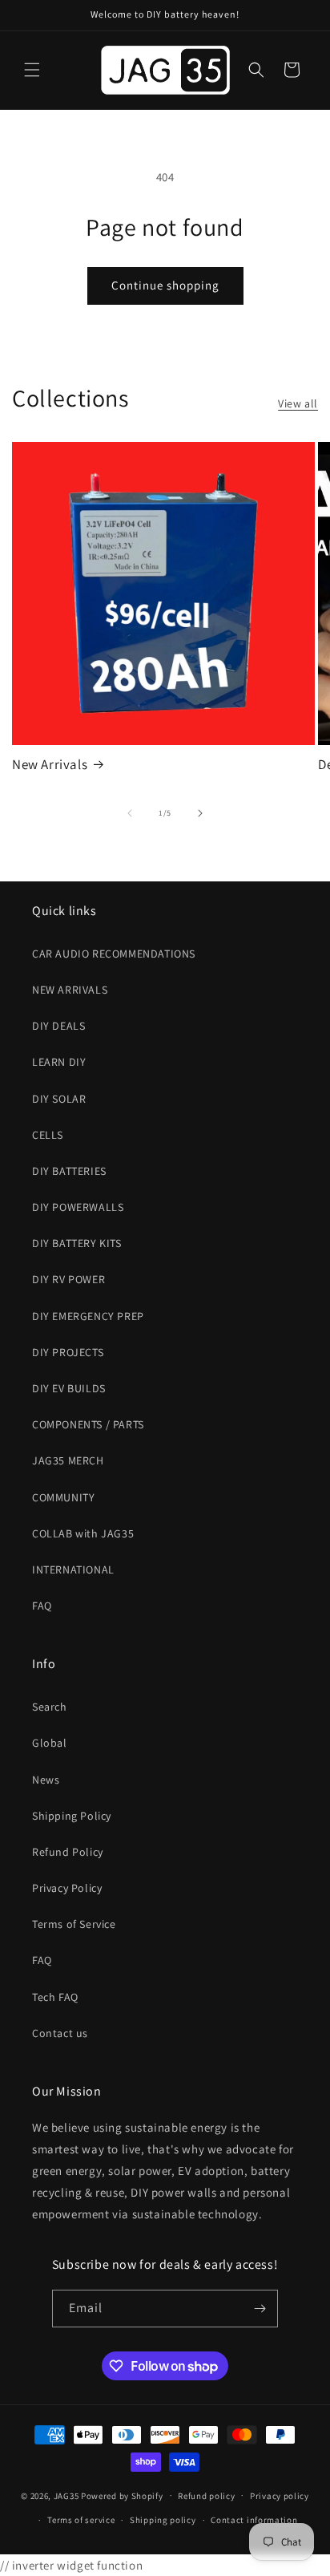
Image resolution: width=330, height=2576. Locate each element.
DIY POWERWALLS (78, 1207)
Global (50, 1743)
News (46, 1780)
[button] (32, 70)
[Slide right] (200, 813)
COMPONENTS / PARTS (88, 1424)
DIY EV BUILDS (69, 1388)
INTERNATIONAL (73, 1569)
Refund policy (206, 2496)
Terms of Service (74, 1924)
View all (298, 403)
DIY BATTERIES (69, 1171)
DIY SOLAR (59, 1099)
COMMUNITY (63, 1497)
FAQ (42, 1606)
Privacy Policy (67, 1888)
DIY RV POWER (68, 1279)
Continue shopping (165, 285)
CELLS (48, 1135)
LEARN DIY (59, 1062)
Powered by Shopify (122, 2495)
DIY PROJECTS (68, 1352)
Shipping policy (163, 2520)
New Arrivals (50, 764)
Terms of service (81, 2520)
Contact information (254, 2520)
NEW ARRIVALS (70, 990)
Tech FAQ (55, 1997)
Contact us (60, 2033)
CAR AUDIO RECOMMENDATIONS (114, 954)
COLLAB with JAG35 (83, 1533)
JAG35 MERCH (68, 1460)
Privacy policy (280, 2496)
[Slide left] (130, 813)
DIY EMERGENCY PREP (88, 1316)
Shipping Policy (72, 1816)
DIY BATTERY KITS (77, 1243)
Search (50, 1707)
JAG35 (66, 2495)
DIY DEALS (58, 1026)
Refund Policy (68, 1852)
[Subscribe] (260, 2309)
